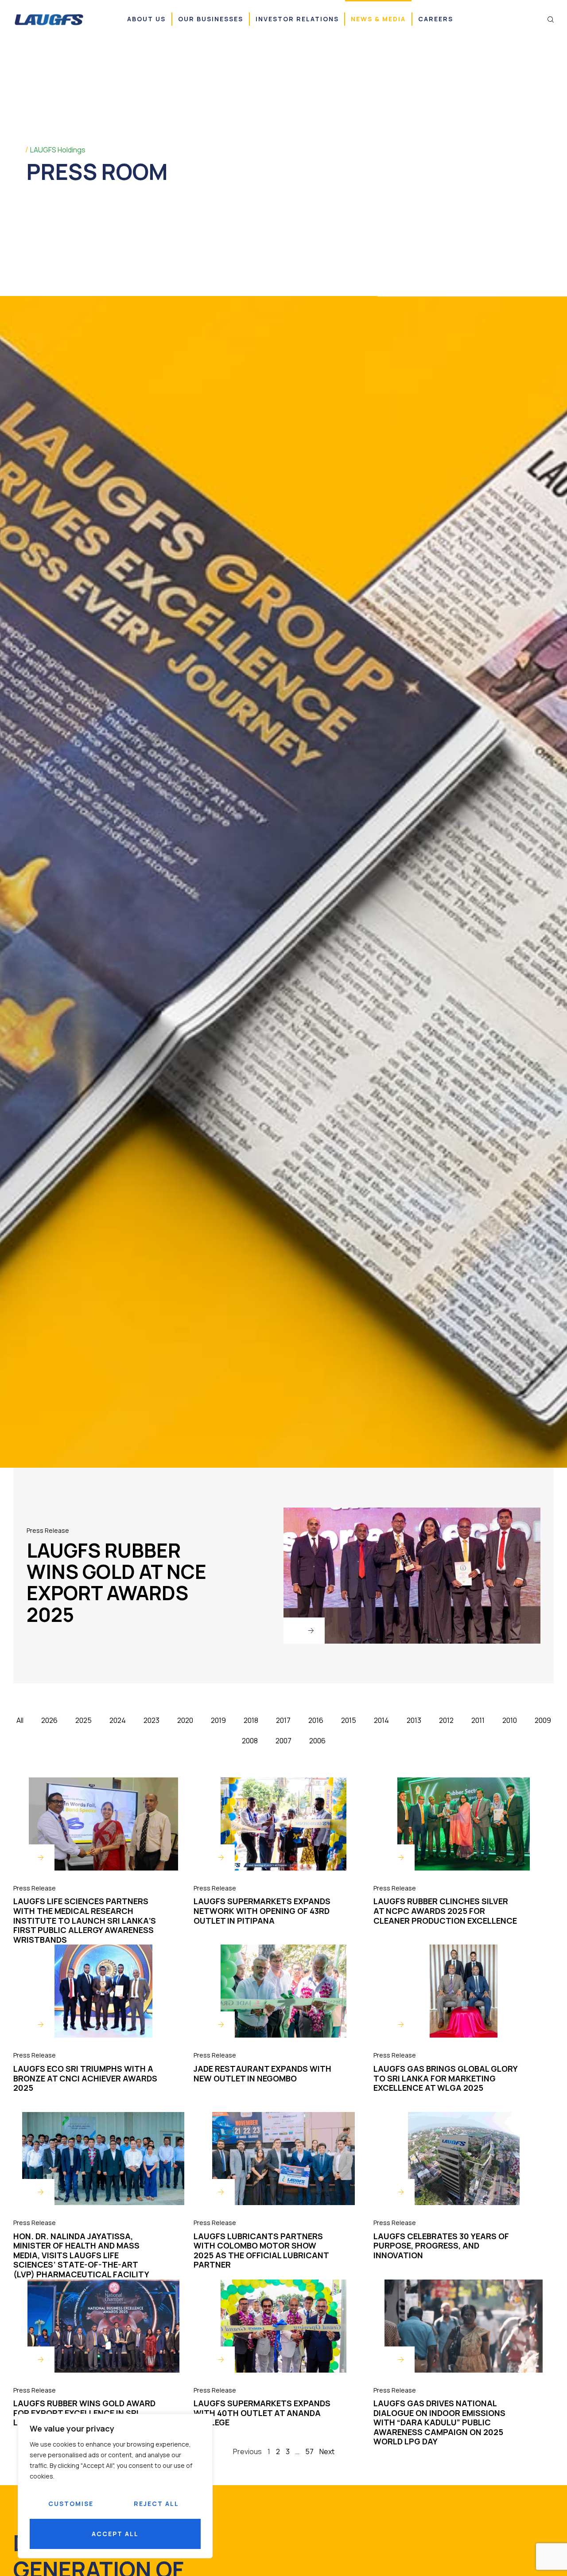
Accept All (115, 2534)
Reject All (156, 2504)
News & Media (378, 19)
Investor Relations (297, 19)
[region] (115, 2486)
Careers (436, 19)
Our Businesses (211, 19)
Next (327, 2451)
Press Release (48, 1530)
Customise (71, 2504)
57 (309, 2451)
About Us (146, 19)
